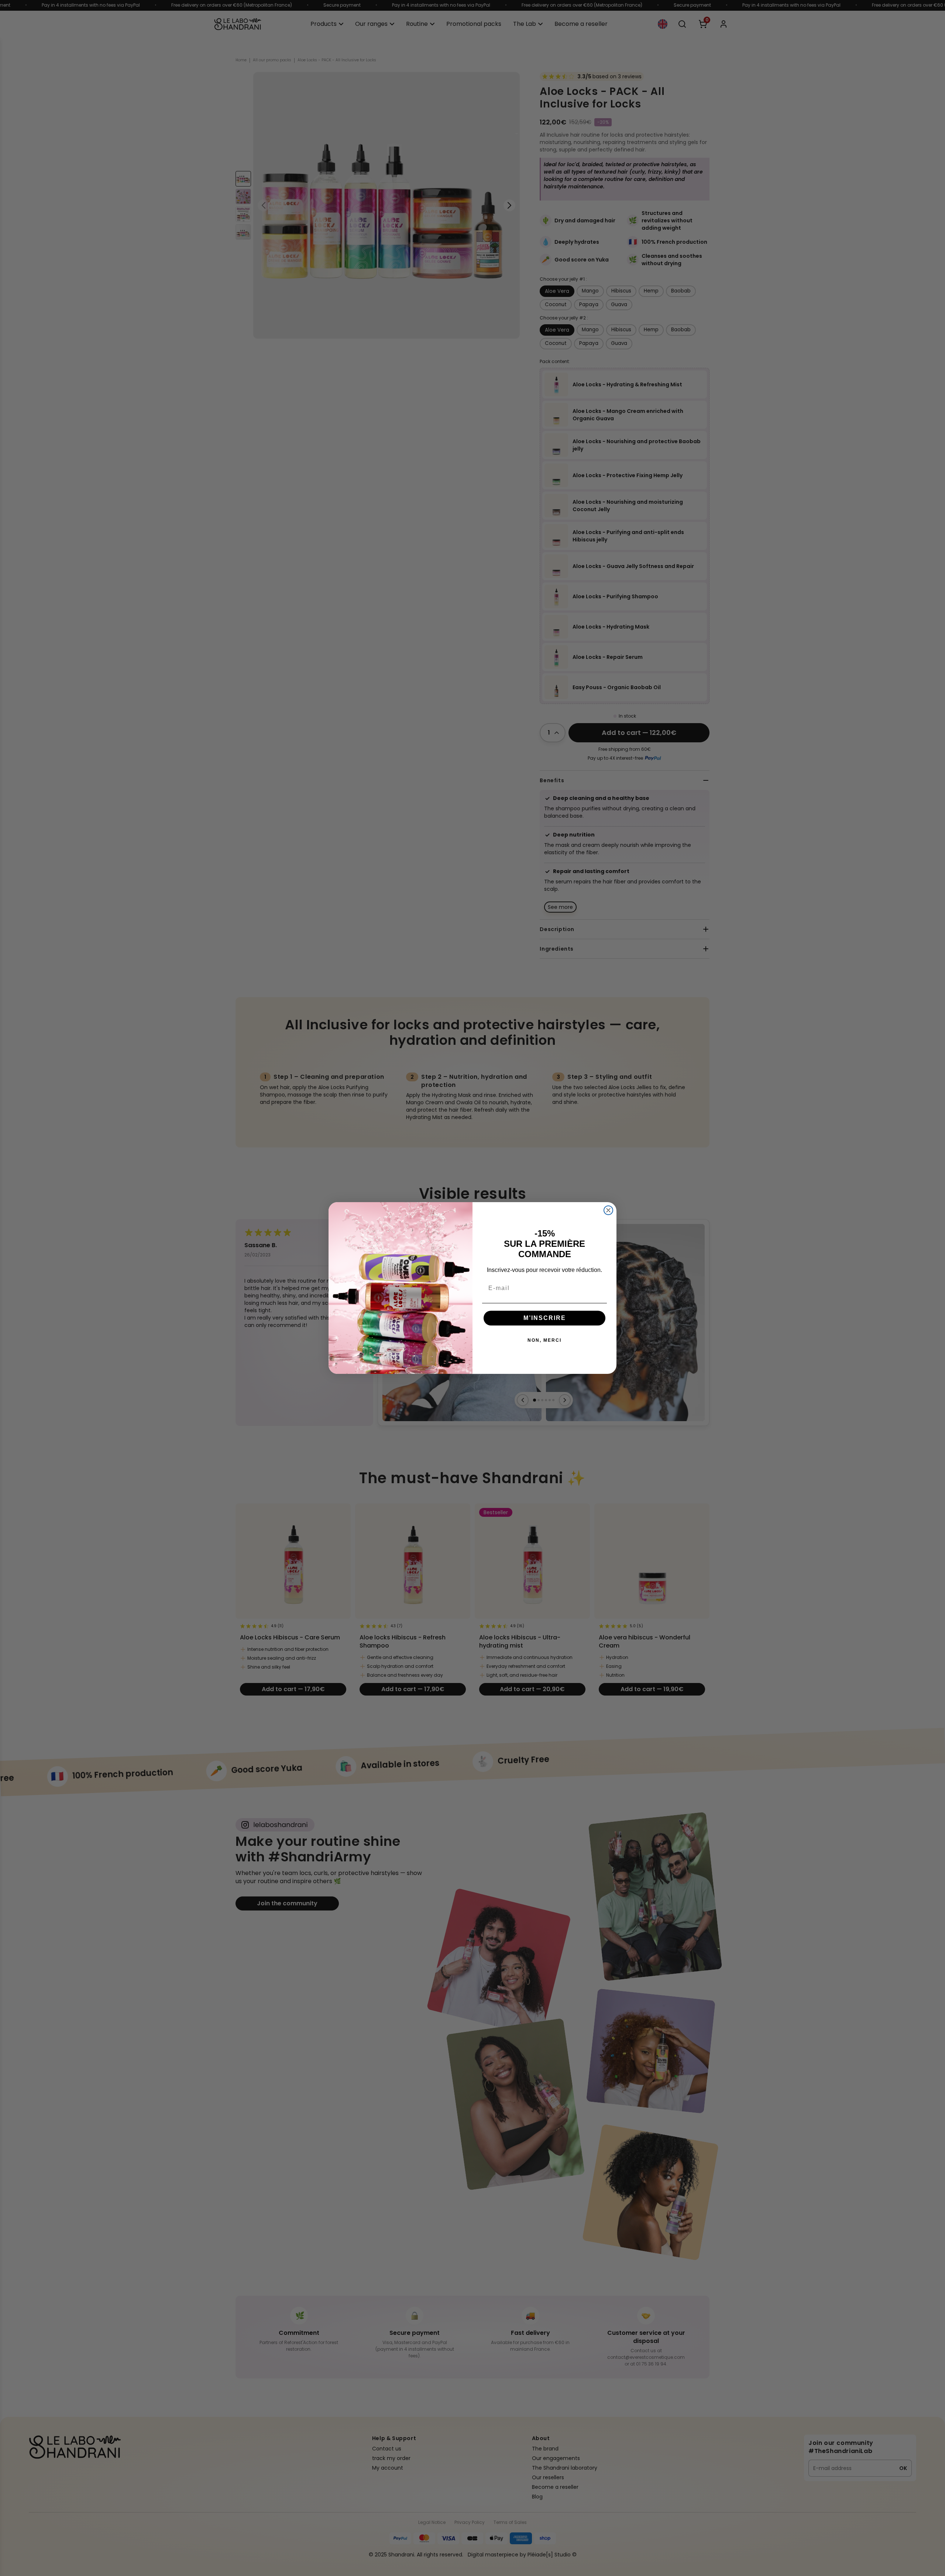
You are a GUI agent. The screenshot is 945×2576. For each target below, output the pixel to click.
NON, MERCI (544, 1340)
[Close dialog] (608, 1210)
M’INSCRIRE (545, 1318)
